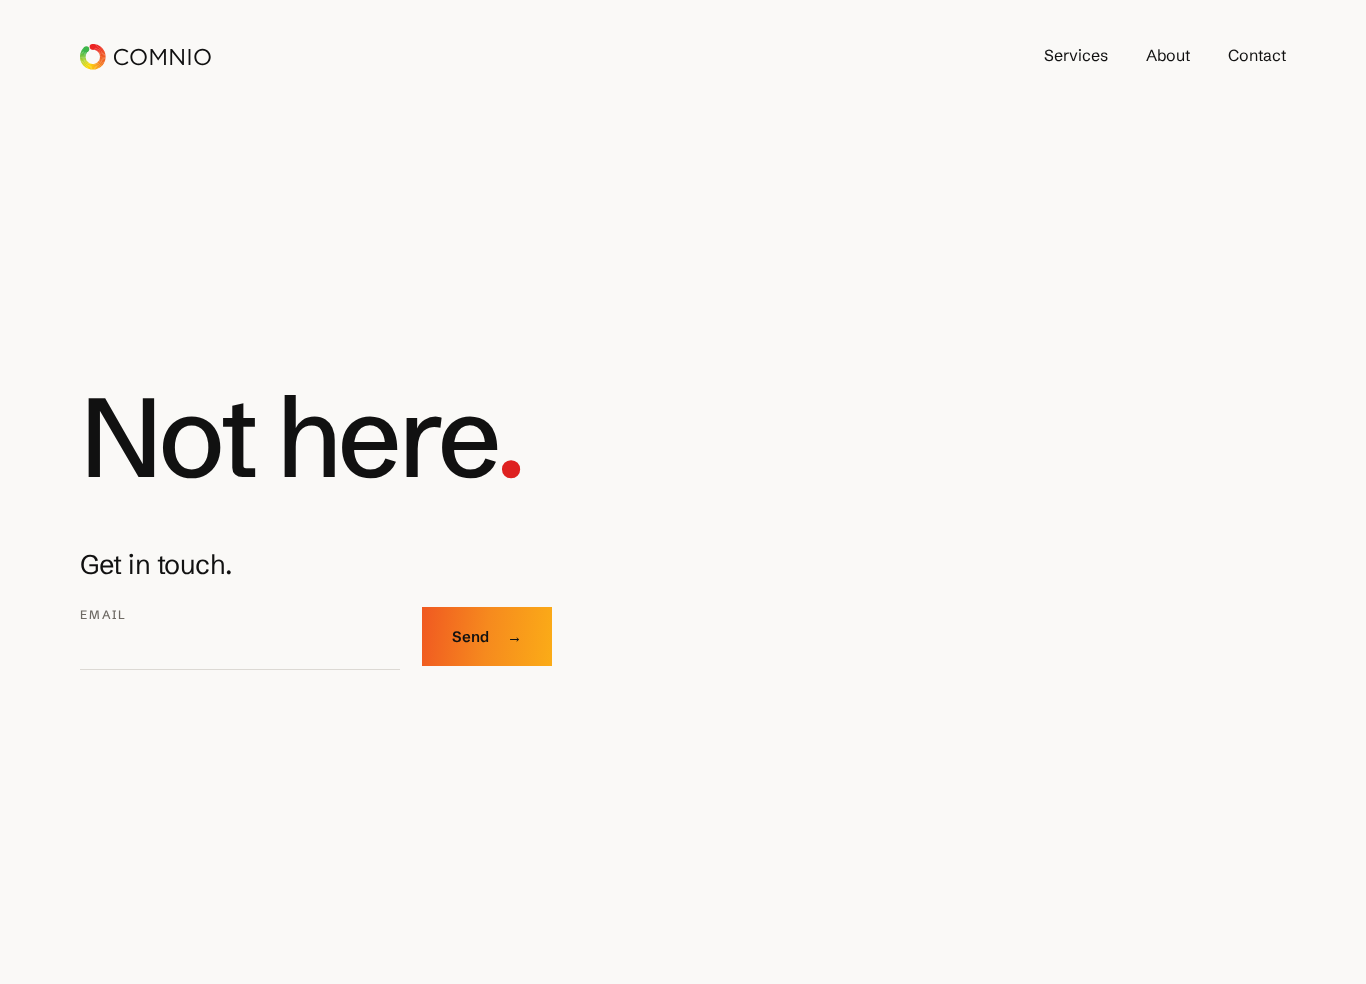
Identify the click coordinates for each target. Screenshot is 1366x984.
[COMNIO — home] (145, 57)
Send (487, 636)
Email (103, 614)
